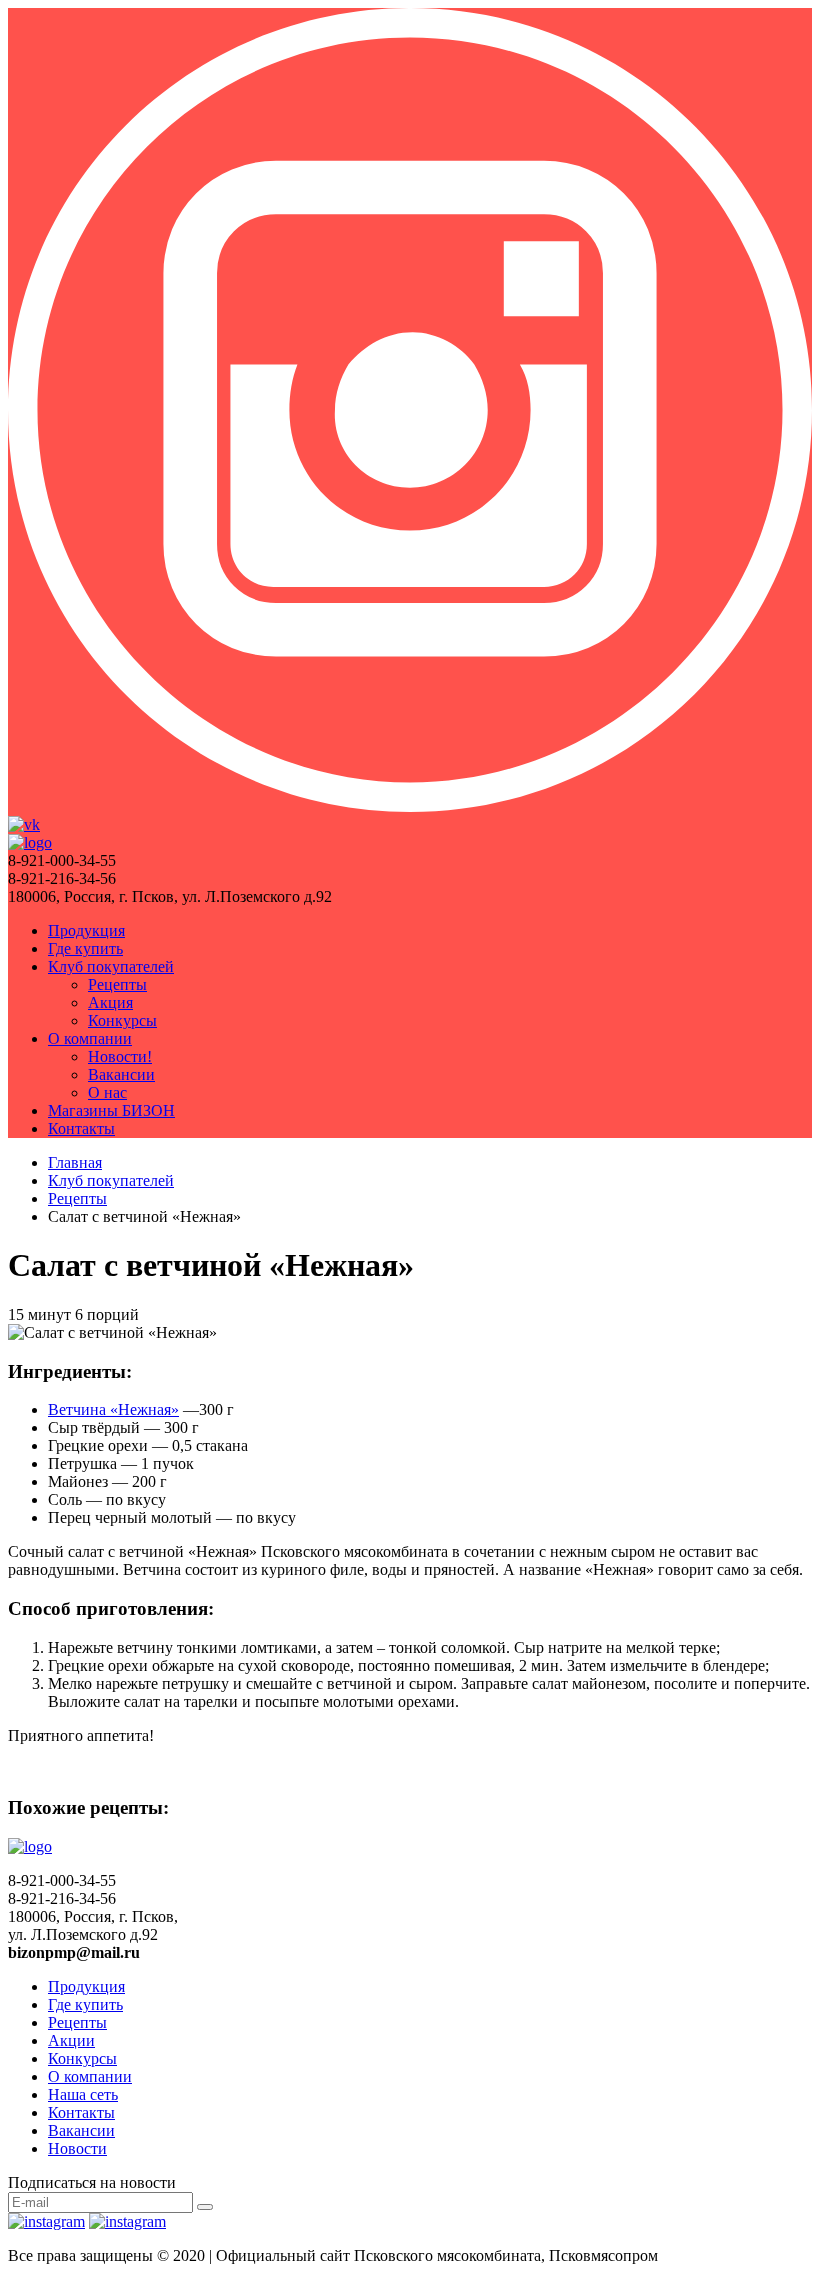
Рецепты (117, 984)
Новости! (120, 1056)
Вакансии (121, 1074)
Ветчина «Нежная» (113, 1409)
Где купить (85, 948)
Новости (77, 2148)
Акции (71, 2040)
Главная (75, 1162)
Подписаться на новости (92, 2182)
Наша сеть (83, 2094)
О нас (107, 1092)
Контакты (81, 1128)
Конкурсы (122, 1020)
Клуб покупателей (111, 966)
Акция (110, 1002)
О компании (90, 1038)
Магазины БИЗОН (111, 1110)
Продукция (86, 930)
